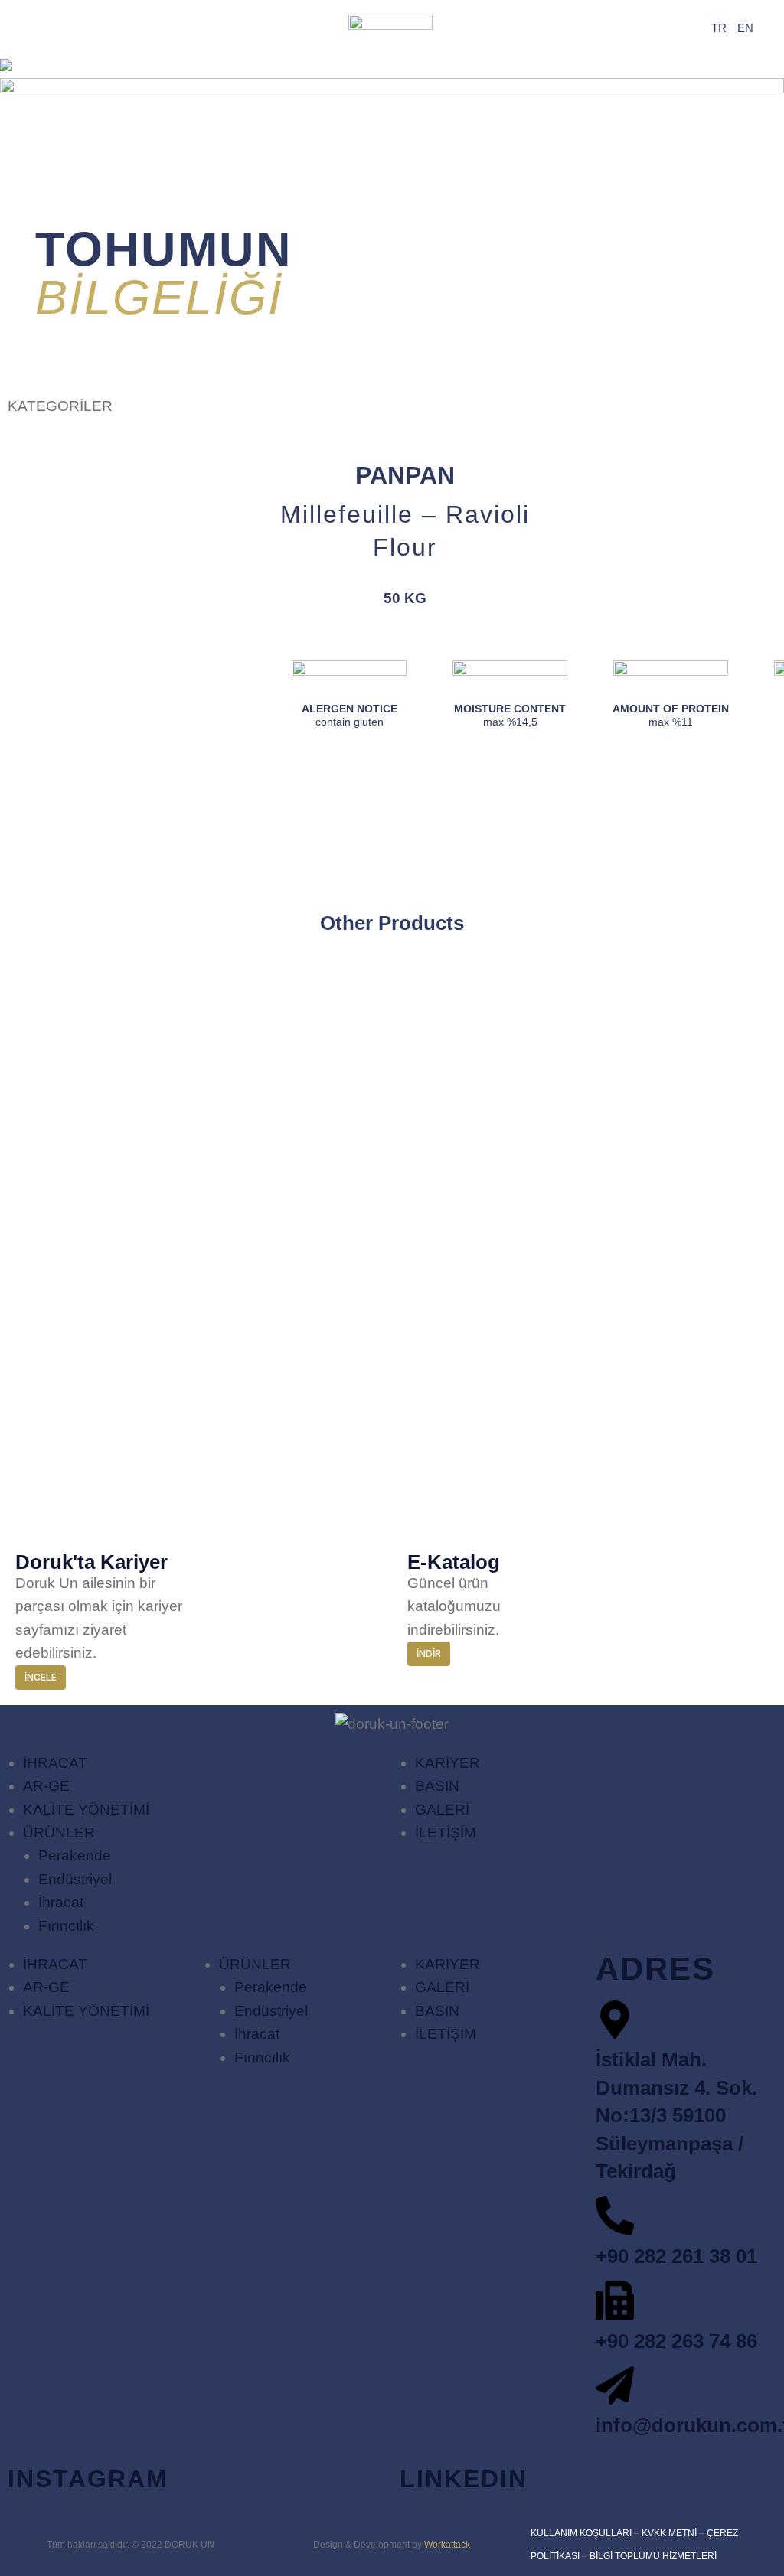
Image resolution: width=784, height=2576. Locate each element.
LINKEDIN (464, 2479)
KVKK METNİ (669, 2533)
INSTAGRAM (88, 2479)
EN (745, 28)
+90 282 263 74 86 (676, 2341)
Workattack (447, 2545)
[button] (60, 406)
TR (719, 28)
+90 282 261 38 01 (676, 2256)
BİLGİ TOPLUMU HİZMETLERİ (653, 2556)
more (194, 1046)
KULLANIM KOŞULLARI (581, 2533)
